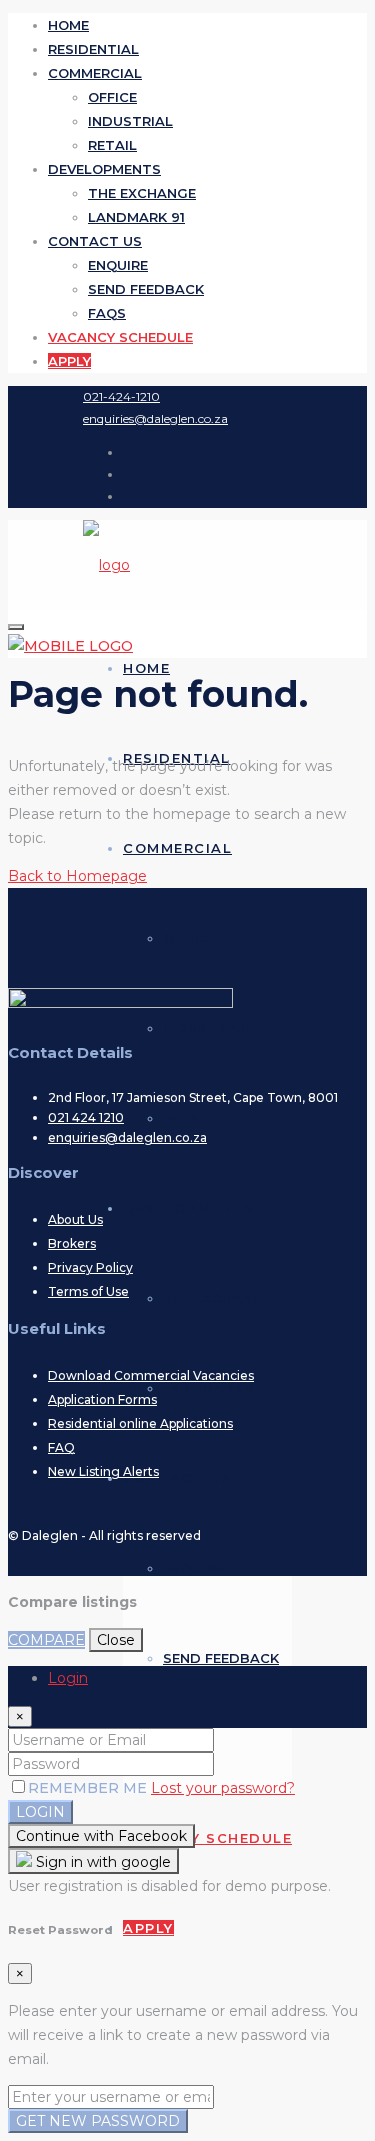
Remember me (89, 1788)
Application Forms (102, 1399)
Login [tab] (68, 1678)
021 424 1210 (86, 1117)
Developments (104, 169)
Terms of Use (88, 1291)
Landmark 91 (136, 217)
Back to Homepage (77, 876)
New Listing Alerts (103, 1471)
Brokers (72, 1243)
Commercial (95, 73)
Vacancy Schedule (120, 337)
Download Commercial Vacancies (151, 1375)
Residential (93, 49)
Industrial (130, 121)
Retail (112, 145)
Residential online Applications (140, 1423)
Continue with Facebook (101, 1836)
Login (40, 1812)
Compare (46, 1640)
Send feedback (146, 289)
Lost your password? (223, 1788)
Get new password (98, 2121)
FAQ (61, 1447)
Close (116, 1640)
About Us (75, 1219)
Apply (69, 361)
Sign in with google (101, 1862)
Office (112, 97)
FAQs (107, 313)
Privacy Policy (90, 1267)
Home (68, 25)
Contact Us (95, 241)
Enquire (118, 265)
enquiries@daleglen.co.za (127, 1137)
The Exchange (142, 193)
